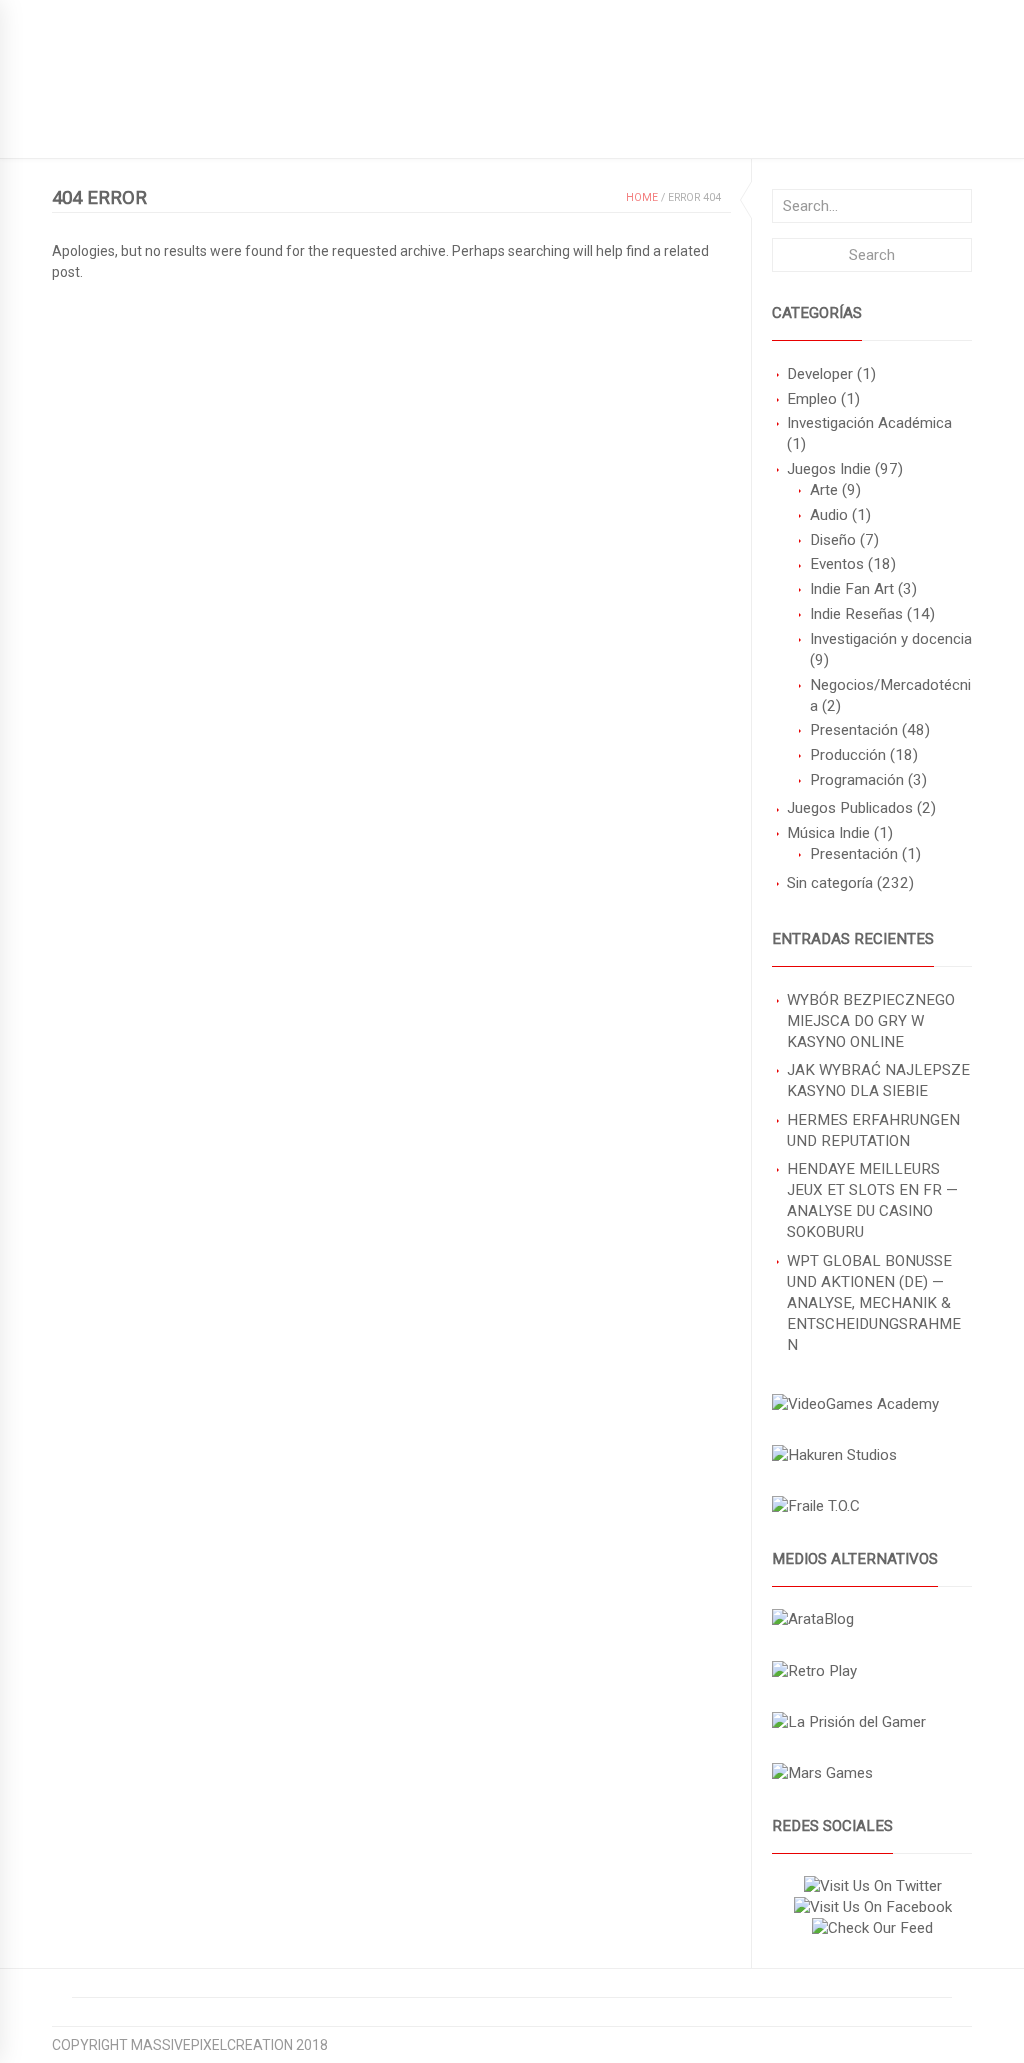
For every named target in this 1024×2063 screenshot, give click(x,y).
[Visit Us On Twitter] (872, 1886)
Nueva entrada (329, 126)
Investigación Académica (869, 423)
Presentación (854, 730)
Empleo (812, 399)
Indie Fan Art (852, 589)
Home (642, 197)
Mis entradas (460, 126)
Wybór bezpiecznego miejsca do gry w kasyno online (871, 1021)
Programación (857, 780)
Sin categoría (830, 883)
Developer (820, 374)
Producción (848, 755)
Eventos (837, 564)
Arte (824, 490)
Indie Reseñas (856, 614)
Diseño (833, 540)
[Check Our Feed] (872, 1928)
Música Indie (828, 833)
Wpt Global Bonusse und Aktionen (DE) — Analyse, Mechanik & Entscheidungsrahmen (874, 1303)
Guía (232, 126)
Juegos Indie (829, 469)
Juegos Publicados (850, 808)
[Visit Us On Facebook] (872, 1907)
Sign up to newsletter (134, 15)
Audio (829, 515)
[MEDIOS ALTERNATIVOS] (813, 1619)
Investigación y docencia (891, 639)
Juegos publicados (122, 126)
